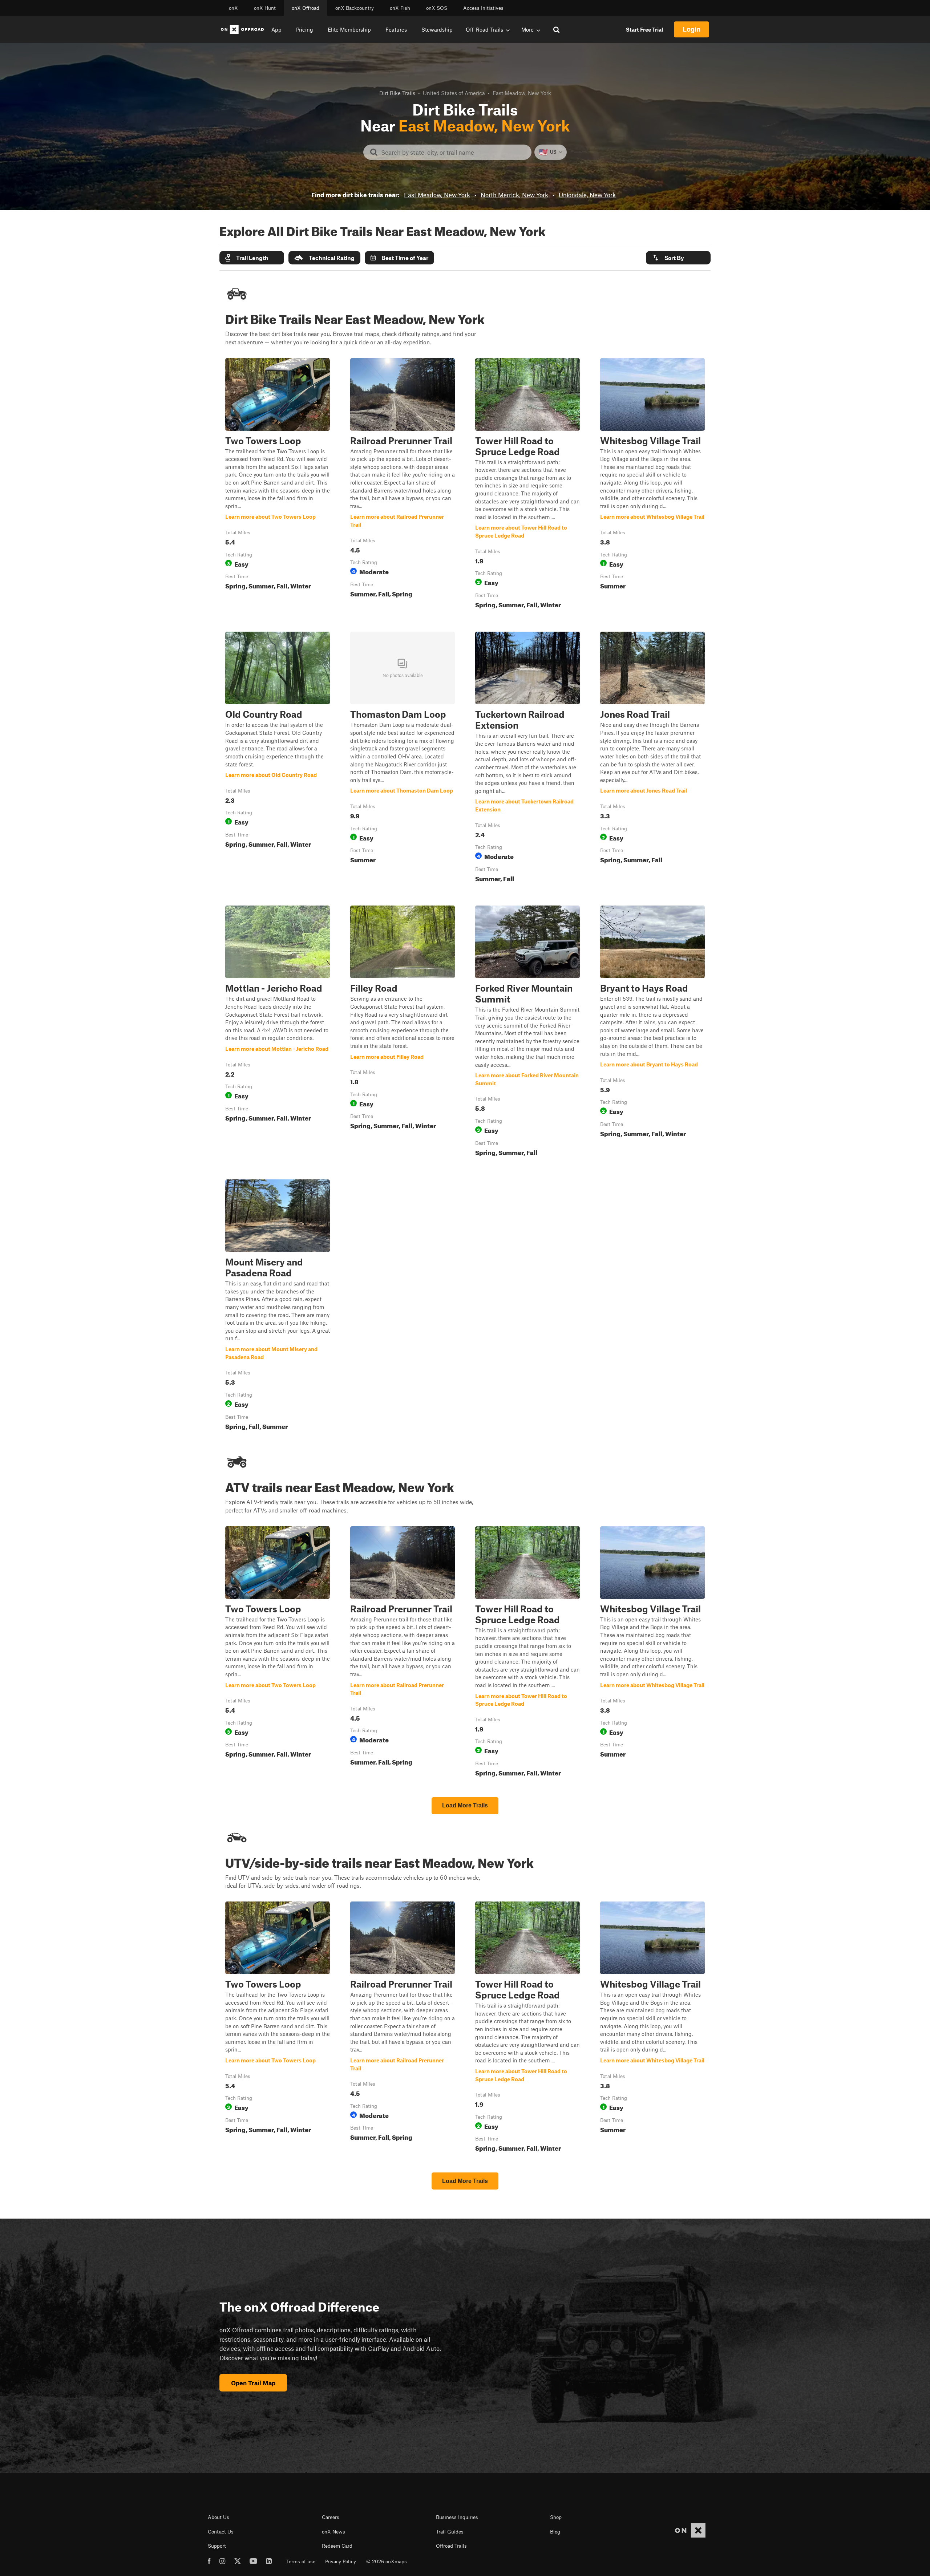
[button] (252, 258)
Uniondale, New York (587, 195)
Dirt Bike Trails (397, 93)
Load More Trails (465, 1805)
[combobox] (453, 152)
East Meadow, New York (437, 195)
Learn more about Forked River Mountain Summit (527, 1032)
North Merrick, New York (514, 195)
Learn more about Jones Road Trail (652, 758)
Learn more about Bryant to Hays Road (652, 1032)
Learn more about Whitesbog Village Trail (652, 485)
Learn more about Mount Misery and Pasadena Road (278, 1306)
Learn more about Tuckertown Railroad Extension (527, 758)
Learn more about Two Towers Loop (278, 485)
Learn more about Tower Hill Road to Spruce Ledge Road (527, 485)
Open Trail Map (253, 2383)
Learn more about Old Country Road (278, 758)
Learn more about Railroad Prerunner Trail (403, 485)
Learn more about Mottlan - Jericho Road (278, 1032)
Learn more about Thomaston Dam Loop (403, 758)
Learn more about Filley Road (403, 1032)
